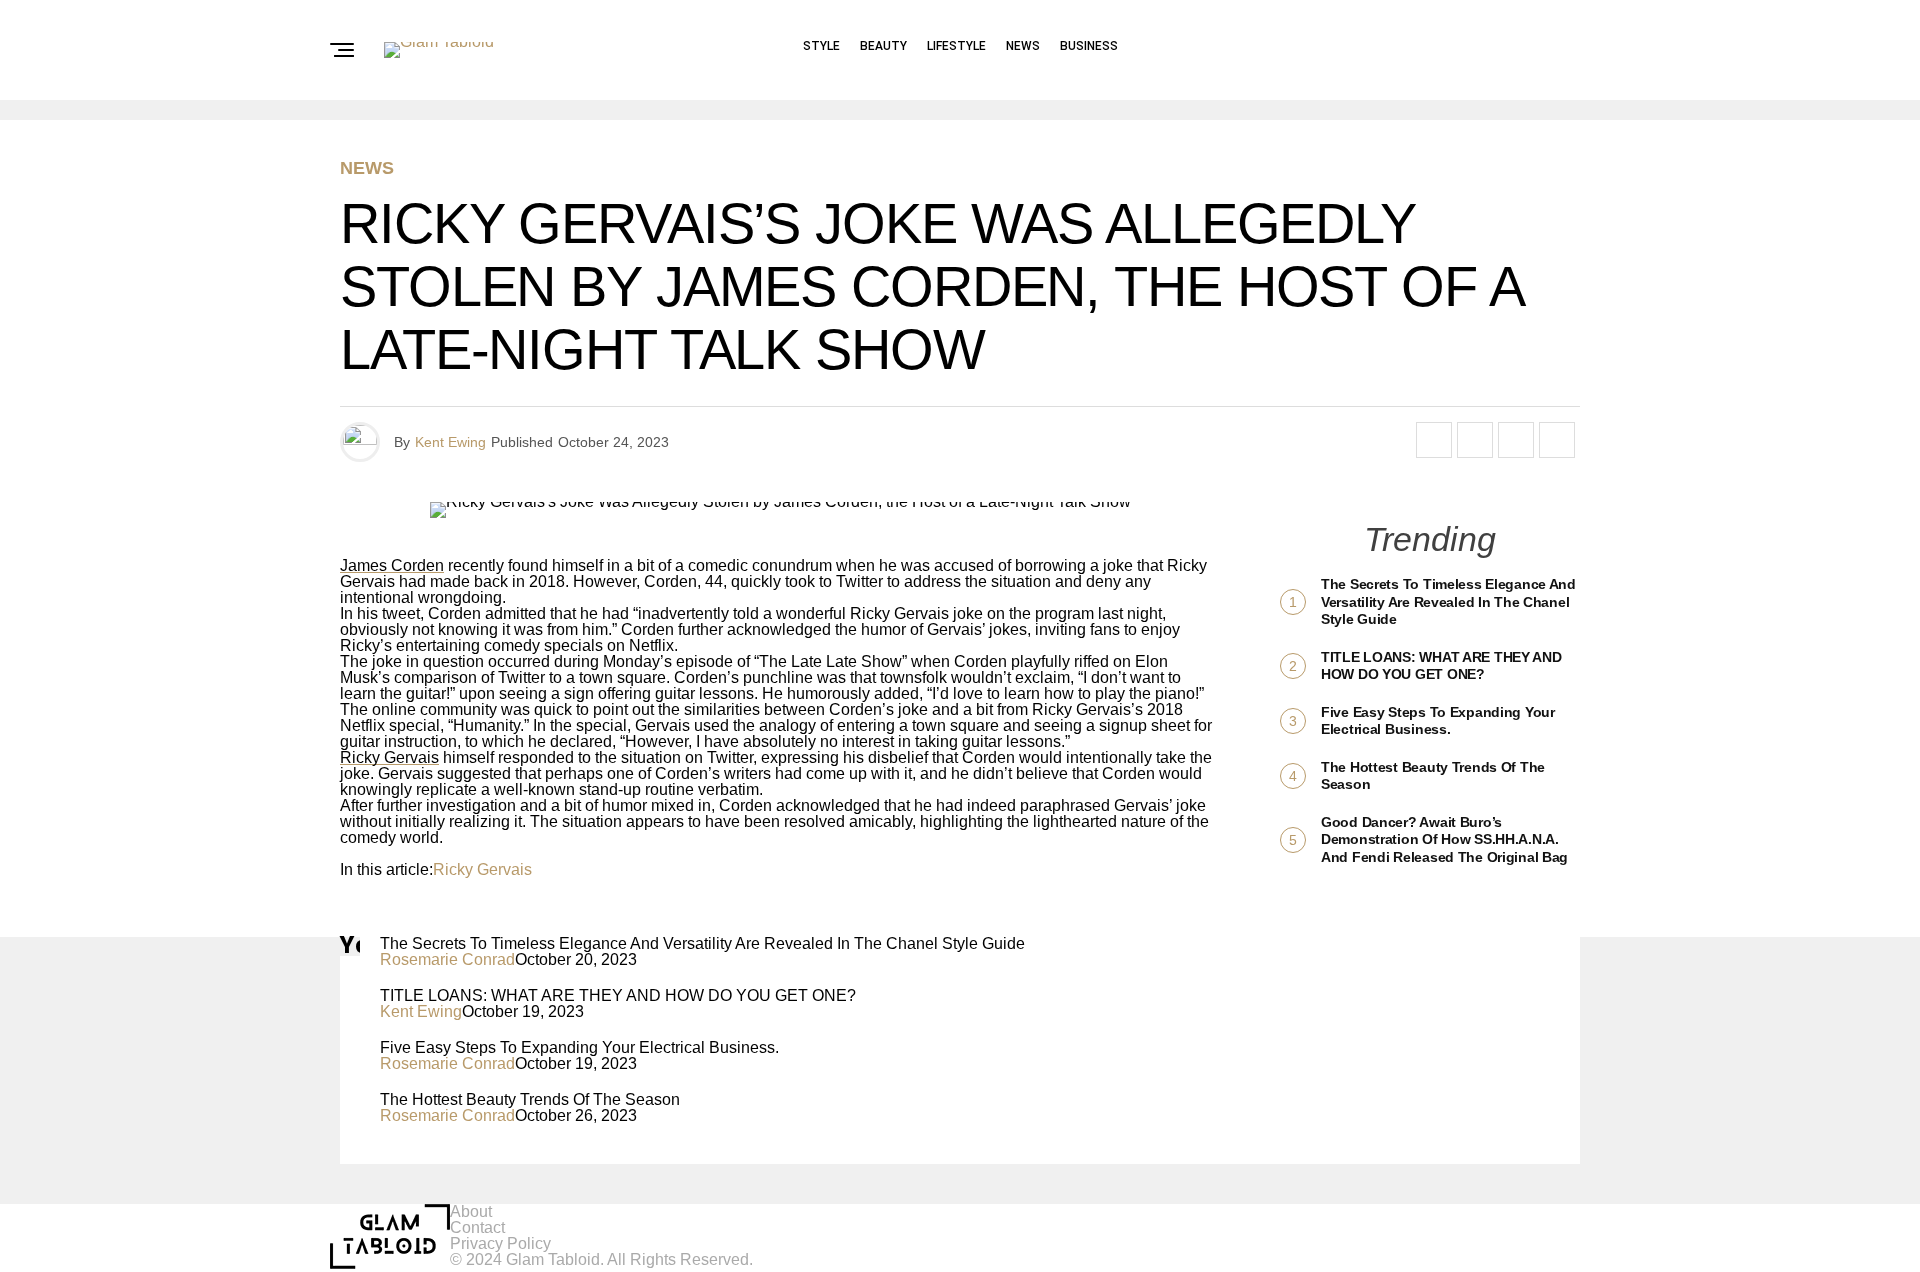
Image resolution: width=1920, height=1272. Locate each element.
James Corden (392, 565)
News (1023, 46)
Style (821, 46)
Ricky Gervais (389, 757)
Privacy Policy (500, 1243)
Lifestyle (956, 46)
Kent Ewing (450, 442)
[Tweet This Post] (1475, 440)
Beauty (883, 46)
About (471, 1211)
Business (1089, 46)
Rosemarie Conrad (447, 959)
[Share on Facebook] (1434, 440)
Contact (477, 1227)
